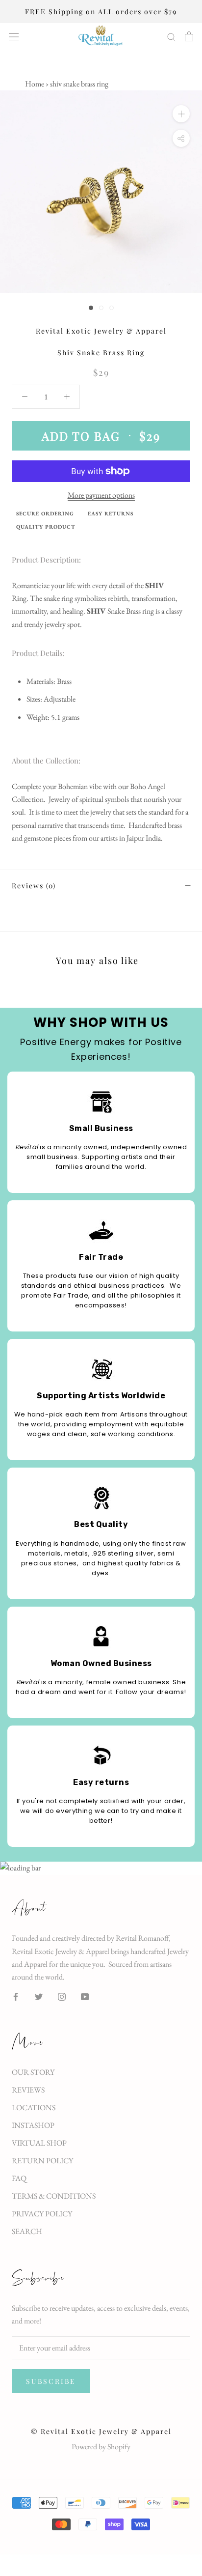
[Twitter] (39, 1996)
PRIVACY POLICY (42, 2214)
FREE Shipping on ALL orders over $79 (101, 12)
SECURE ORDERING (45, 513)
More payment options (101, 495)
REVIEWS (28, 2090)
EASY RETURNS (111, 513)
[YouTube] (85, 1996)
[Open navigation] (14, 37)
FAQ (19, 2178)
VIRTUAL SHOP (39, 2143)
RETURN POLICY (42, 2161)
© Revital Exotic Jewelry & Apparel (101, 2431)
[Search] (172, 36)
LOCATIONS (34, 2108)
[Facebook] (16, 1996)
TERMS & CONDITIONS (54, 2196)
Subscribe (51, 2381)
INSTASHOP (33, 2125)
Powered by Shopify (101, 2447)
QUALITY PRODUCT (46, 527)
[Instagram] (62, 1996)
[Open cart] (189, 36)
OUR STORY (33, 2072)
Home (35, 84)
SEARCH (27, 2231)
